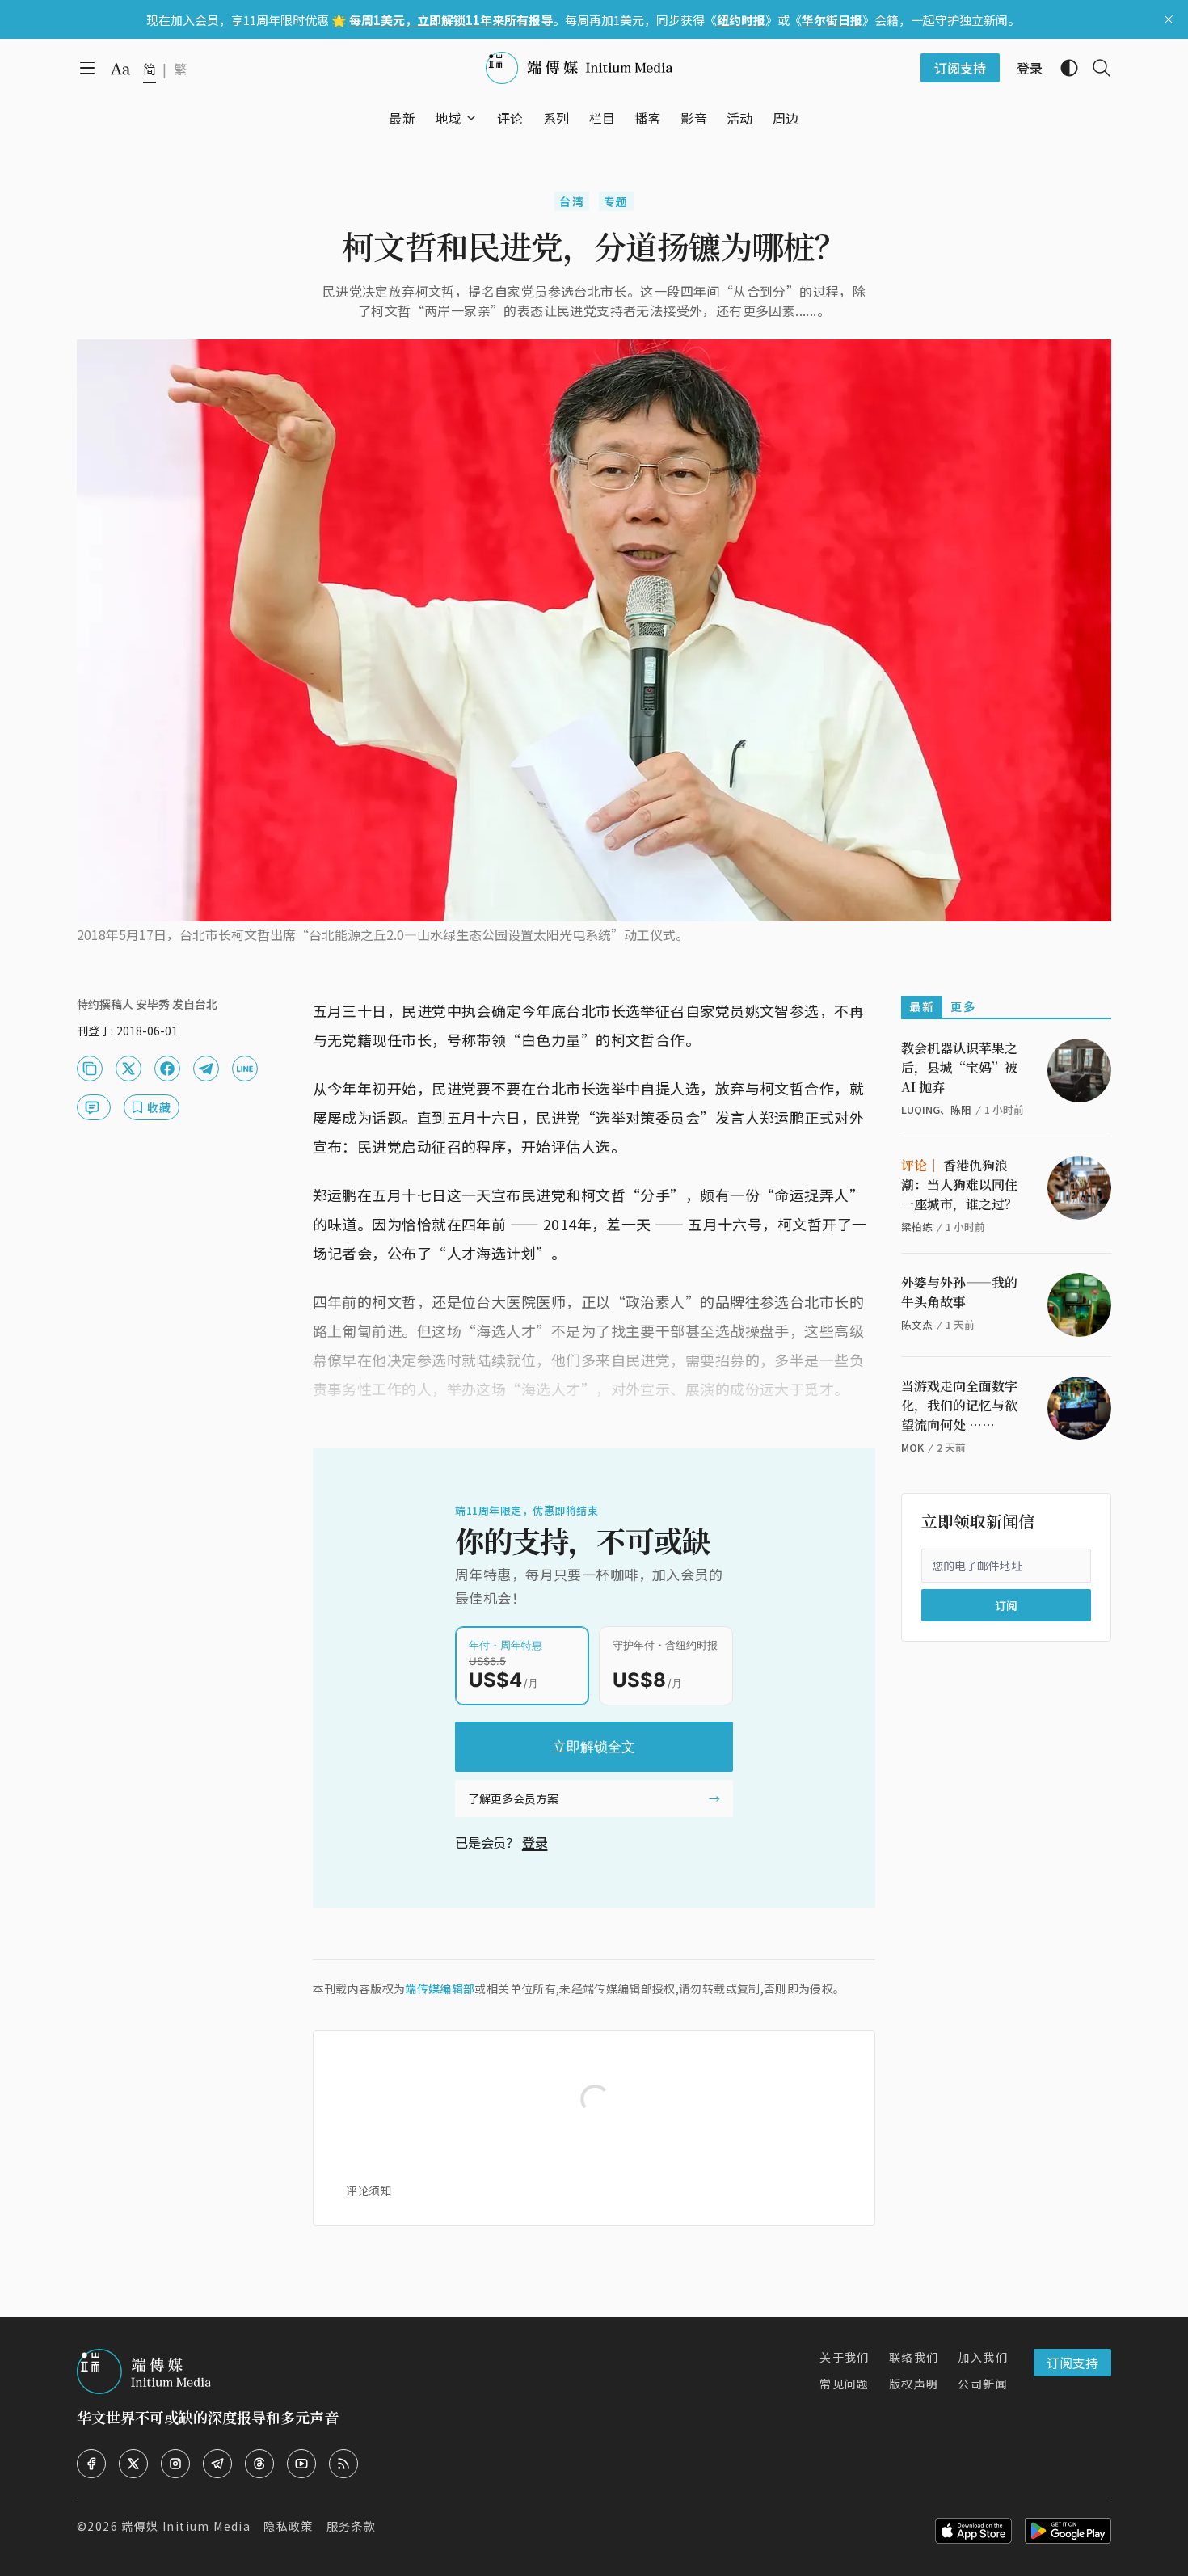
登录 (535, 1842)
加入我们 (983, 2357)
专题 (616, 201)
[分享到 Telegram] (206, 1069)
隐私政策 (289, 2526)
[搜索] (1095, 68)
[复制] (90, 1069)
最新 (922, 1006)
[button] (448, 118)
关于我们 (845, 2357)
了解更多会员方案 (513, 1798)
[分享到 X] (128, 1069)
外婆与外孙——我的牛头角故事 (959, 1292)
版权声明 (914, 2384)
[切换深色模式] (1063, 68)
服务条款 (352, 2526)
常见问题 (845, 2384)
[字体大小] (120, 69)
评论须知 (369, 2190)
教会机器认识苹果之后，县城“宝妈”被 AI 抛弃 (959, 1067)
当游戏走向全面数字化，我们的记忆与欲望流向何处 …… (959, 1405)
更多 (963, 1006)
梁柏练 (917, 1227)
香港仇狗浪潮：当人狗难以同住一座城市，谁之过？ (959, 1185)
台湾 (572, 201)
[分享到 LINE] (245, 1069)
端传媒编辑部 (440, 1988)
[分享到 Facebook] (167, 1069)
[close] (1169, 19)
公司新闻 (983, 2384)
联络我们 (914, 2357)
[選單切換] (471, 118)
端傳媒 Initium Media (186, 2526)
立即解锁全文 (594, 1747)
